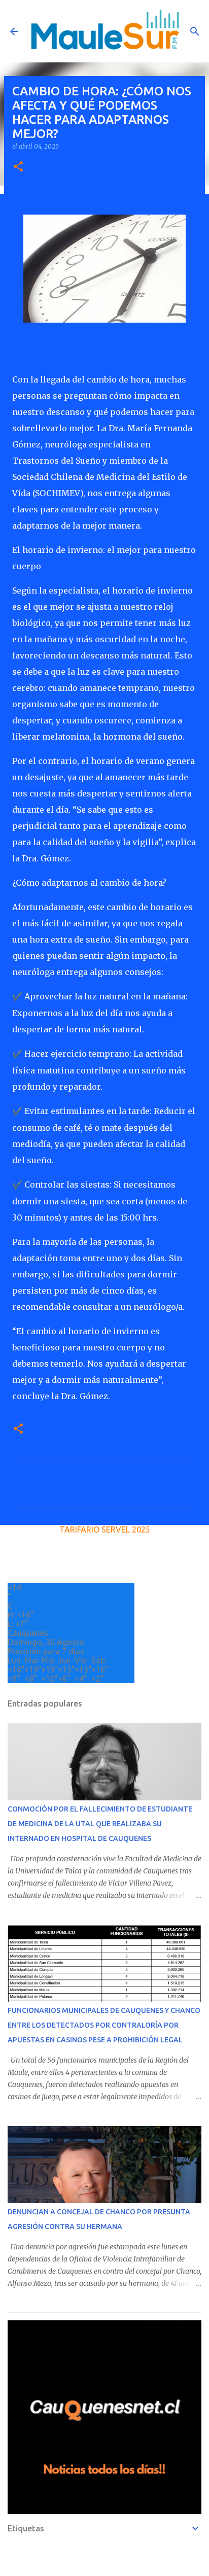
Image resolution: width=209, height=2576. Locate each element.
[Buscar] (195, 31)
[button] (18, 167)
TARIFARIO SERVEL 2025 (105, 1529)
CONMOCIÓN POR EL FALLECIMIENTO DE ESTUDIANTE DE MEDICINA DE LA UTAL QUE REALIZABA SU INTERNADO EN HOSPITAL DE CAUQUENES (100, 1824)
